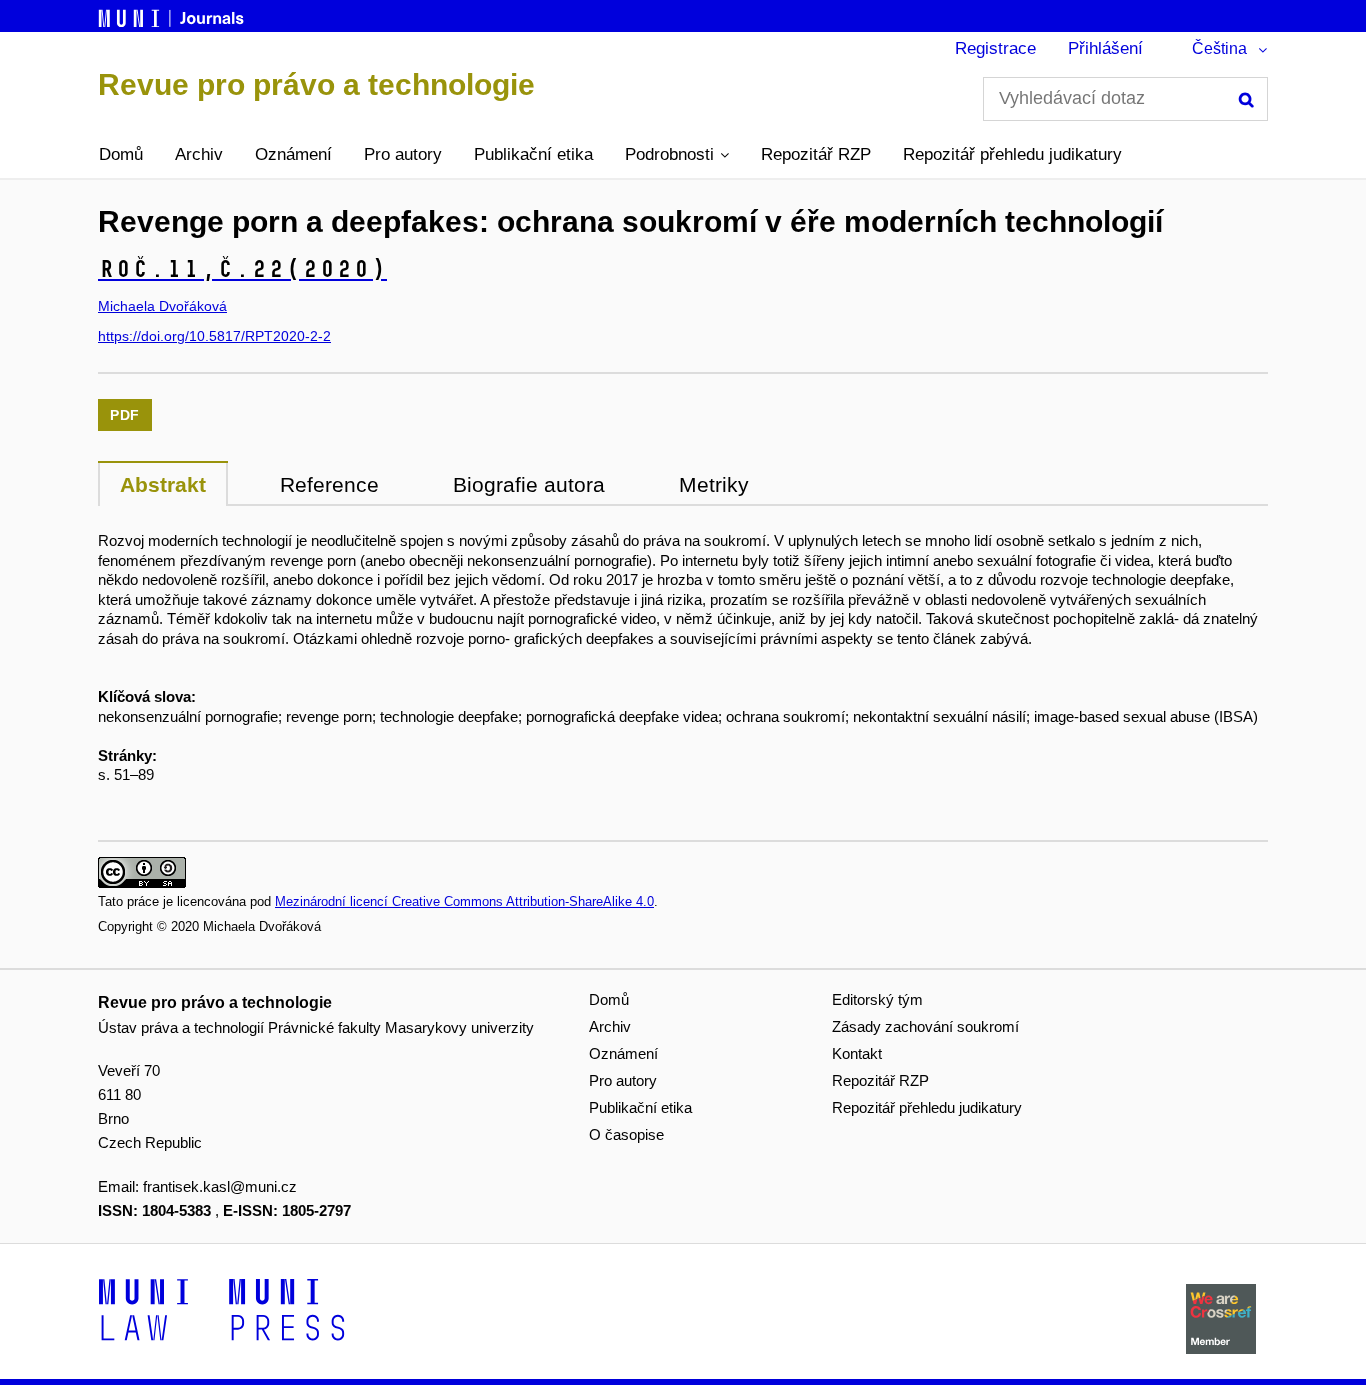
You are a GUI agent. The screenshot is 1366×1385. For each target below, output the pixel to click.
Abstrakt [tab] (163, 484)
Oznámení (293, 154)
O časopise (626, 1134)
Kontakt (857, 1053)
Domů (121, 154)
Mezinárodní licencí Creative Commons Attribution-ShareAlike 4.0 (464, 901)
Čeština (1219, 48)
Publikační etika (533, 154)
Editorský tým (877, 999)
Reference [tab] (329, 484)
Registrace (995, 48)
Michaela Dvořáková (162, 306)
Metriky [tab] (714, 484)
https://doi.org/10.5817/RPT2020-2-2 (214, 336)
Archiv (199, 154)
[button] (677, 155)
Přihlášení (1105, 48)
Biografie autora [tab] (529, 484)
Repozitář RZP (816, 154)
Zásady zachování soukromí (925, 1026)
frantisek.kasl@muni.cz (220, 1186)
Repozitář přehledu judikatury (1012, 154)
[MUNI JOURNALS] (173, 15)
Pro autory (403, 154)
